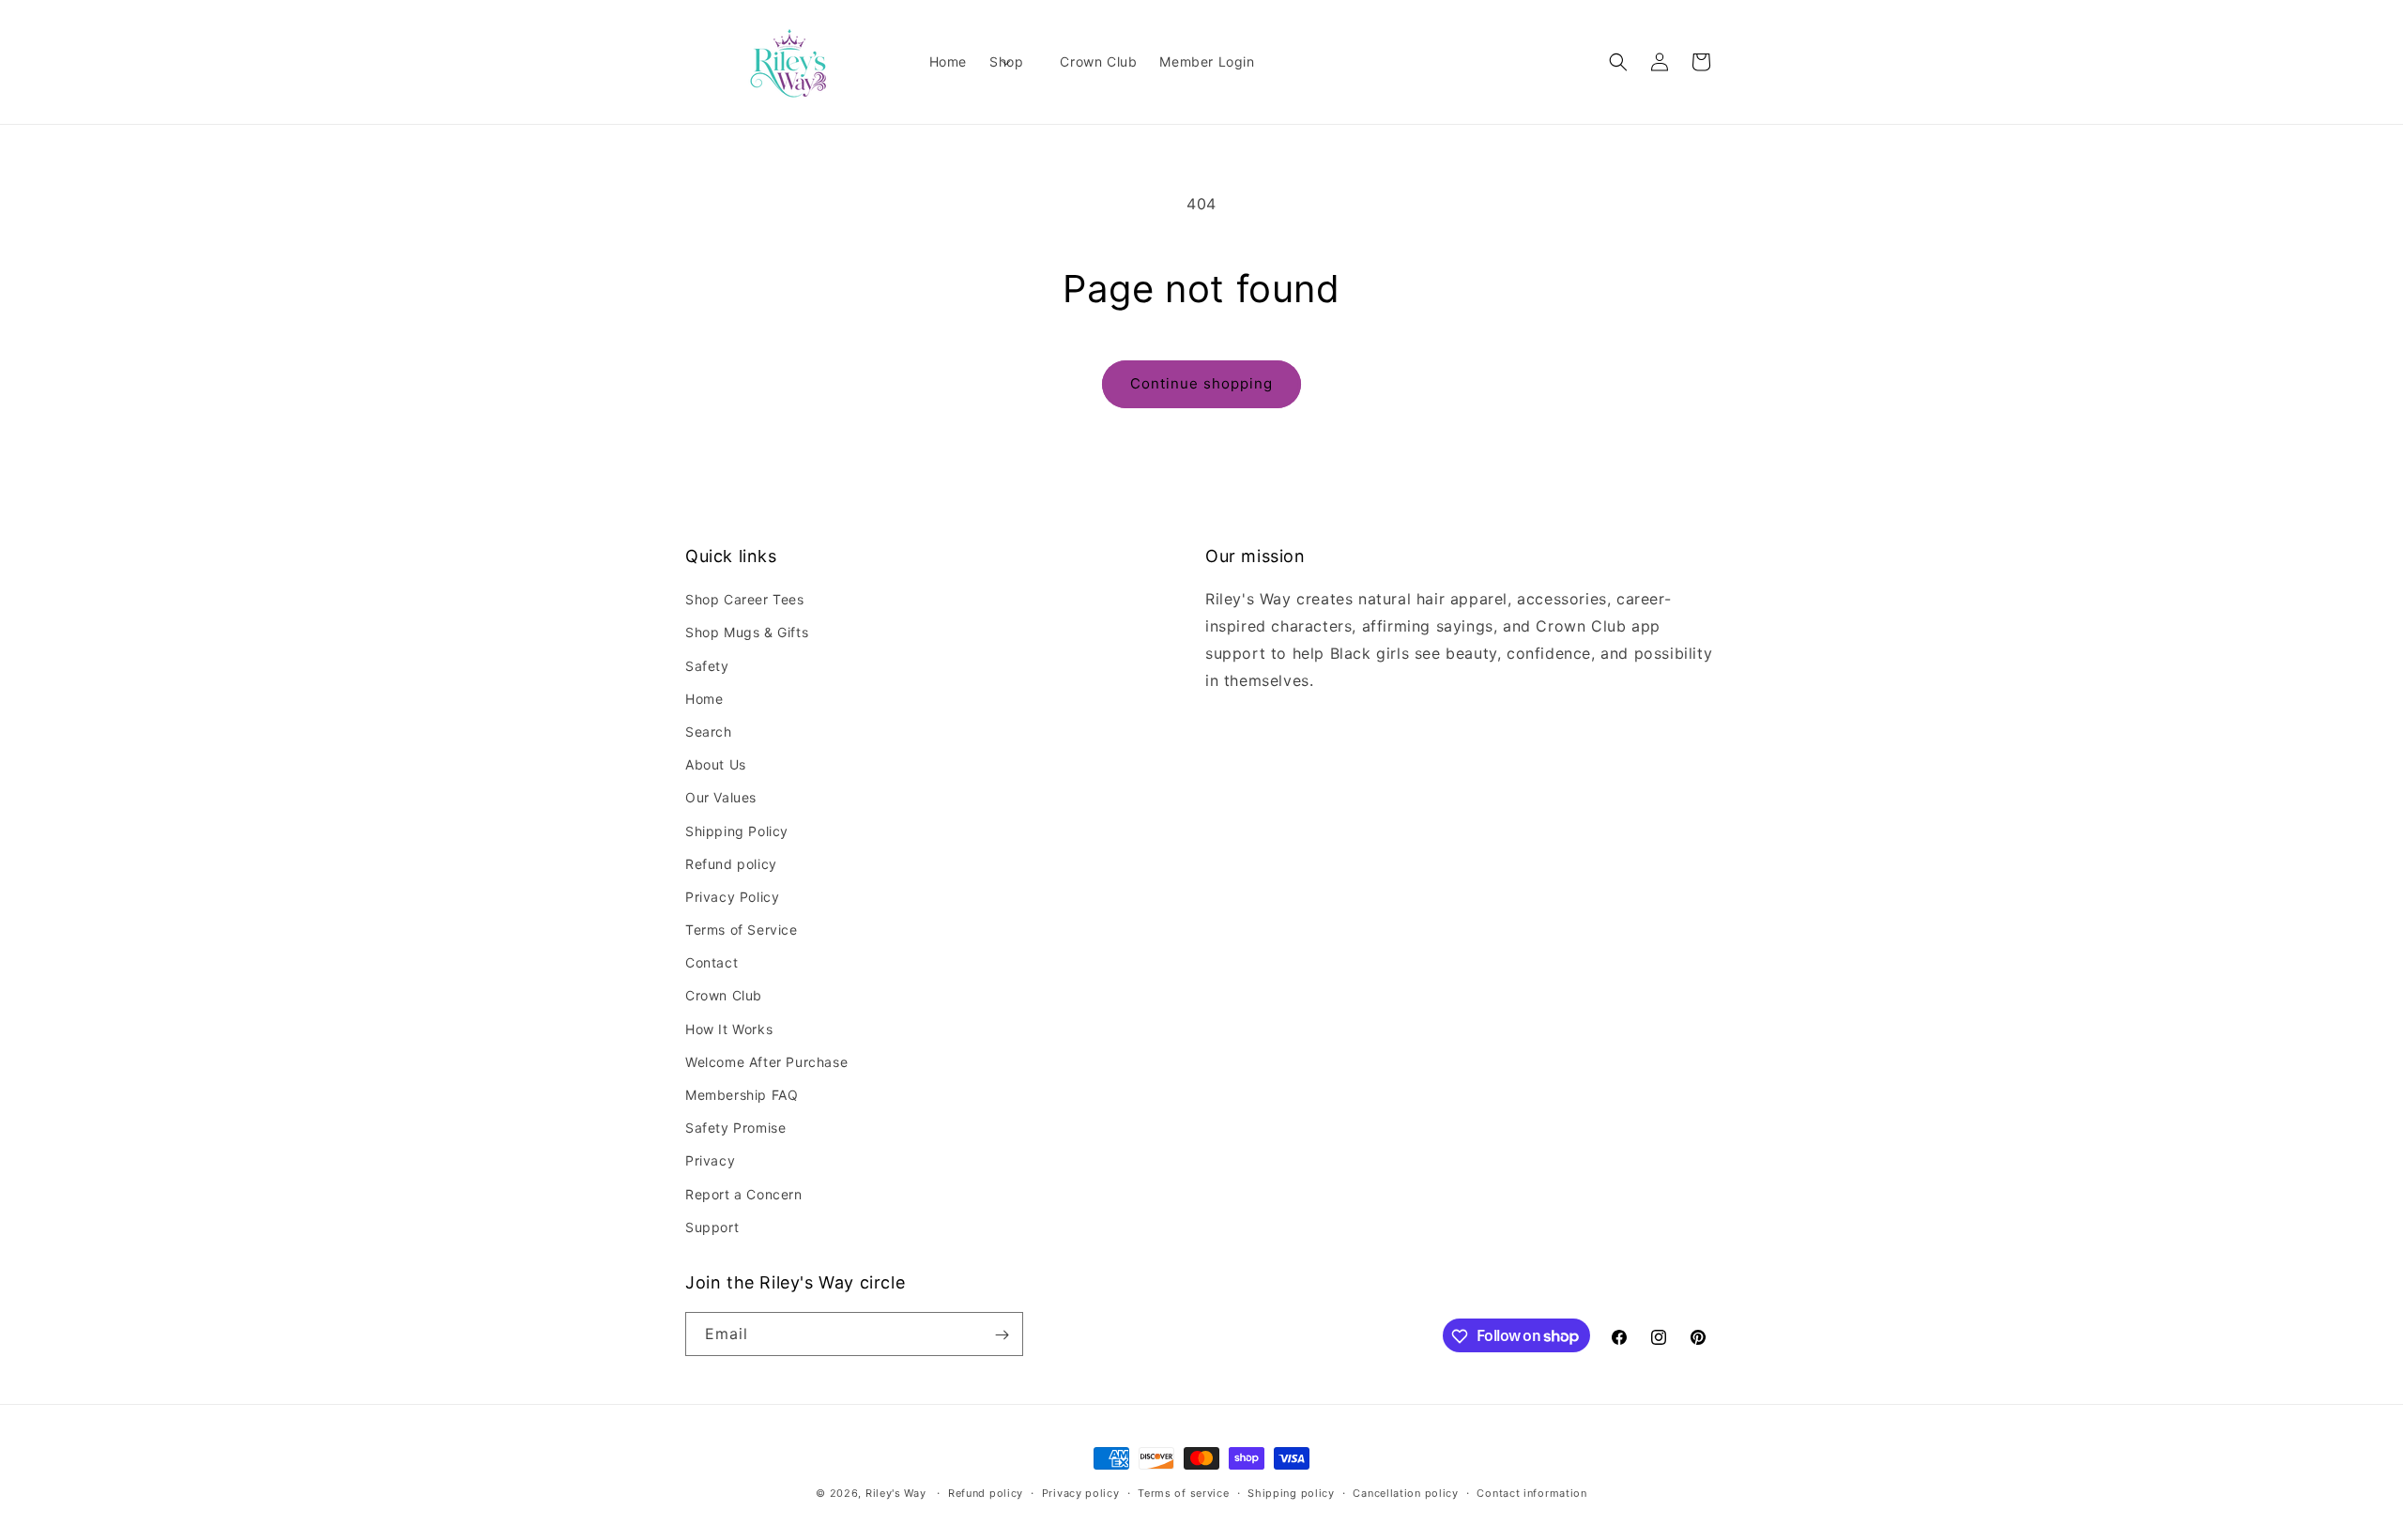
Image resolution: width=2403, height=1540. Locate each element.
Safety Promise (735, 1128)
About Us (716, 764)
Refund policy (731, 864)
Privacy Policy (732, 897)
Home (704, 699)
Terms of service (1183, 1492)
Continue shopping (1201, 383)
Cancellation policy (1405, 1492)
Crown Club (724, 996)
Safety (707, 666)
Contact (712, 963)
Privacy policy (1081, 1492)
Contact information (1531, 1492)
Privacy (710, 1161)
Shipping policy (1291, 1492)
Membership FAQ (742, 1095)
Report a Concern (744, 1194)
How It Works (729, 1029)
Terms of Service (742, 930)
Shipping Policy (737, 831)
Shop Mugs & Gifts (747, 633)
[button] (1013, 62)
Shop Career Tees (745, 599)
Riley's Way (896, 1493)
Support (712, 1227)
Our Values (721, 798)
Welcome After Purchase (766, 1062)
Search (709, 732)
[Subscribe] (1002, 1335)
